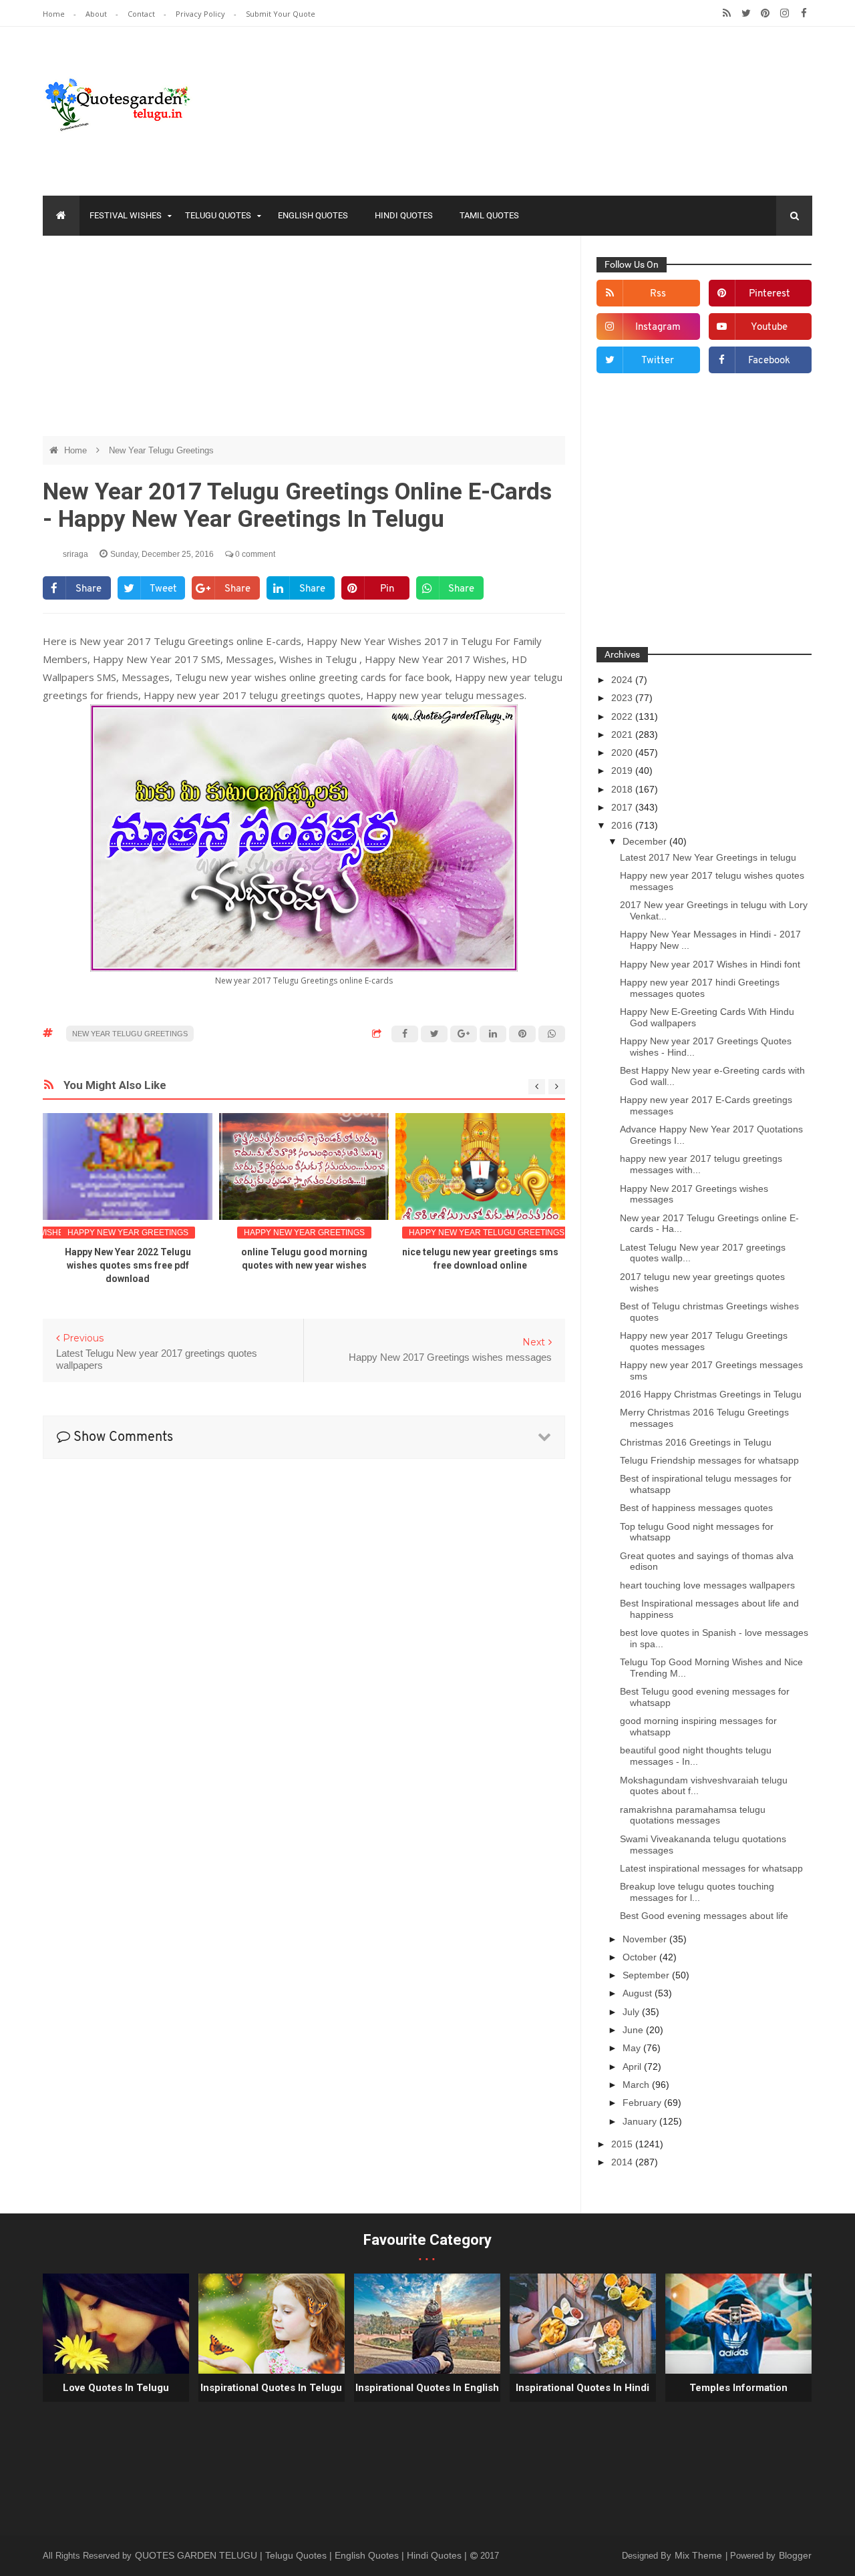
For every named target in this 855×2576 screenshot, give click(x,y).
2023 (623, 698)
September (647, 1975)
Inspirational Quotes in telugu (271, 2388)
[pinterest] (765, 13)
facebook (769, 361)
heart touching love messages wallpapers (707, 1585)
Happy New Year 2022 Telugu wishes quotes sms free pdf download (128, 1265)
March (637, 2085)
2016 (623, 825)
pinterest (769, 294)
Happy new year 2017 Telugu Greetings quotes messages (704, 1341)
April (633, 2067)
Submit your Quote (281, 14)
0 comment (254, 554)
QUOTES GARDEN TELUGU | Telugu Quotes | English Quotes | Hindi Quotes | (302, 2555)
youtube (769, 328)
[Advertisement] (304, 343)
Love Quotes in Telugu (116, 2388)
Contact (142, 14)
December (646, 841)
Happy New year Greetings (128, 1233)
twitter (658, 361)
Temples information (738, 2388)
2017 (623, 807)
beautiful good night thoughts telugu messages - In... (696, 1756)
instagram (658, 328)
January (641, 2121)
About (97, 14)
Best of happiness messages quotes (696, 1508)
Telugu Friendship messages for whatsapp (709, 1460)
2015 (623, 2144)
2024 (623, 680)
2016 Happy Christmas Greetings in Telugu (711, 1394)
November (646, 1939)
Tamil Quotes (489, 215)
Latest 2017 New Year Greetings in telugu (708, 857)
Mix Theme (700, 2555)
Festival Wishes (126, 215)
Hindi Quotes (404, 215)
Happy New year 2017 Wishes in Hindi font (710, 964)
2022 (623, 716)
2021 (623, 734)
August (639, 1993)
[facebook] (804, 13)
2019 (623, 771)
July (632, 2012)
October (641, 1957)
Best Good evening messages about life (704, 1916)
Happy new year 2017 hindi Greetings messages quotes (700, 988)
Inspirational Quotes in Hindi (582, 2388)
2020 (623, 753)
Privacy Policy (201, 14)
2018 (623, 789)
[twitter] (746, 13)
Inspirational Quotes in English (427, 2388)
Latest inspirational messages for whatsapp (711, 1868)
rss (658, 294)
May (633, 2048)
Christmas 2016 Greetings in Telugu (696, 1442)
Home (55, 14)
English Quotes (313, 215)
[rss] (726, 13)
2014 (623, 2162)
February (643, 2103)
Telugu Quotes (218, 215)
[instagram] (785, 13)
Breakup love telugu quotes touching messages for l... (697, 1892)
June (634, 2030)
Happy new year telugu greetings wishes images (520, 1233)
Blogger (795, 2555)
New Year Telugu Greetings (161, 450)
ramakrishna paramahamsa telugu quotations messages (693, 1815)
